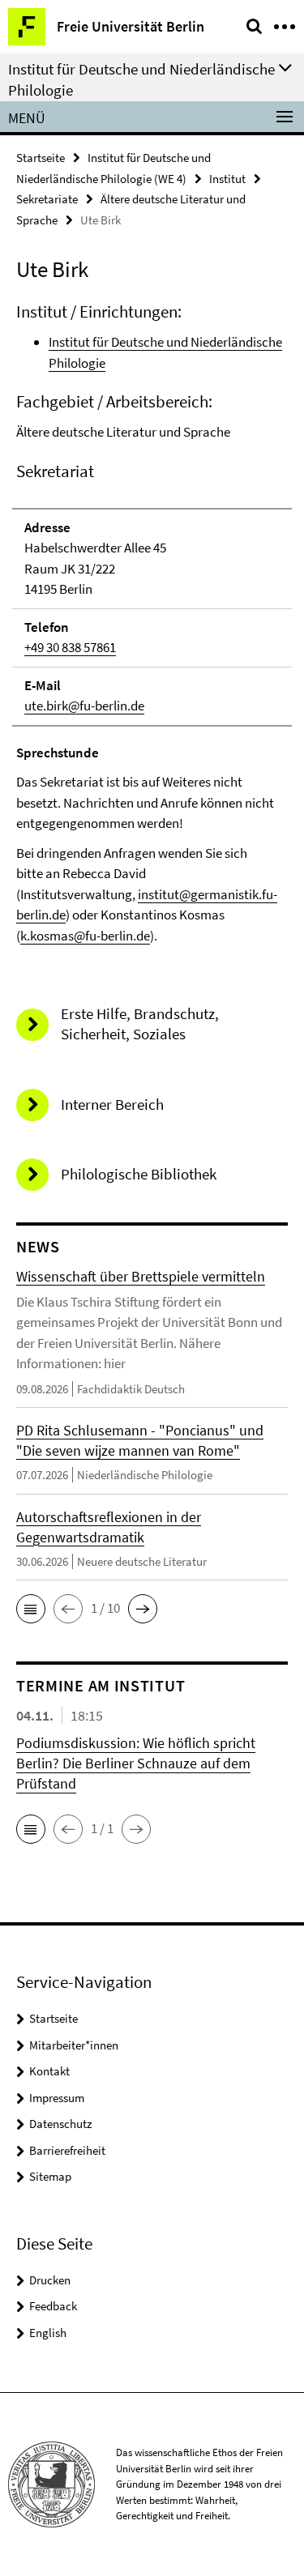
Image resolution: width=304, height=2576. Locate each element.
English (48, 2333)
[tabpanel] (152, 623)
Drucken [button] (50, 2280)
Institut (227, 179)
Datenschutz (60, 2124)
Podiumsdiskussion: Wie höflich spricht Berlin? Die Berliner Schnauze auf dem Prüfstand (136, 1763)
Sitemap (50, 2176)
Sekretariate (47, 199)
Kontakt (49, 2071)
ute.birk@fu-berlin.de (84, 706)
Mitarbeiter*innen (74, 2045)
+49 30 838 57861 (70, 647)
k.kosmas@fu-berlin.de (85, 936)
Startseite (41, 158)
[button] (31, 1609)
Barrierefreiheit (67, 2150)
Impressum (57, 2098)
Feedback (53, 2306)
